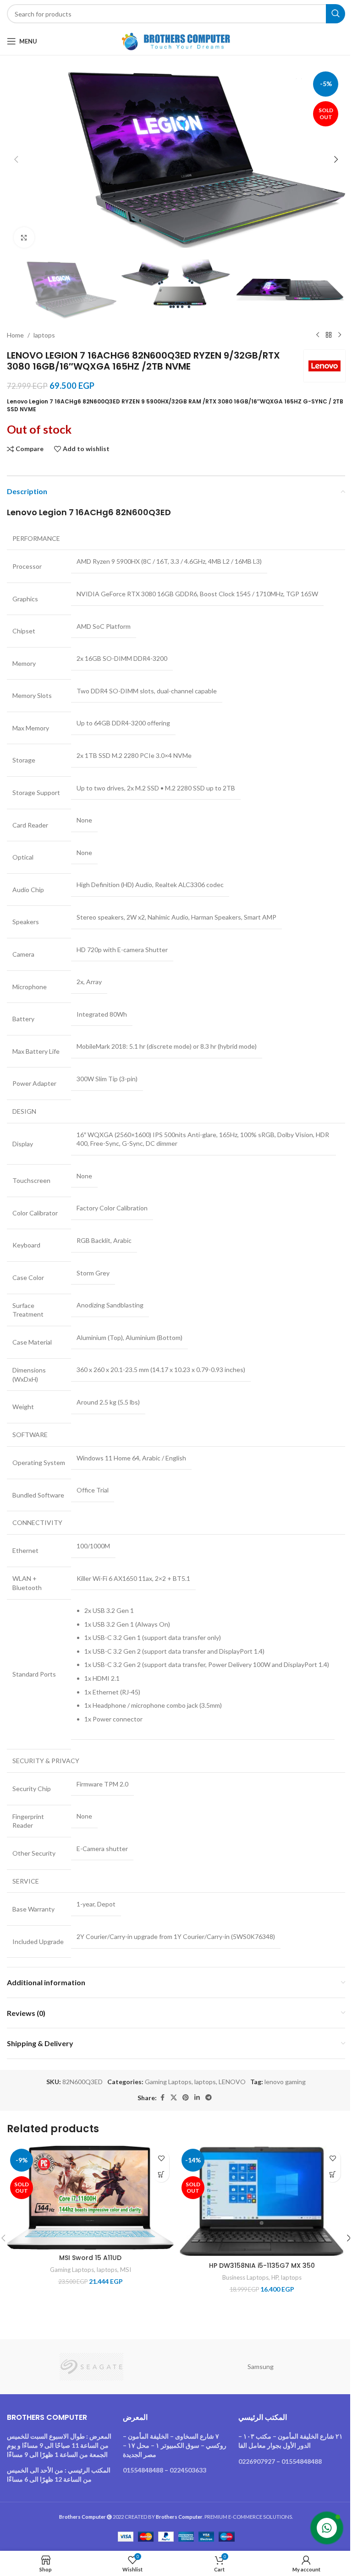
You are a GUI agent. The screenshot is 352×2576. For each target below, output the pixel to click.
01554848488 (143, 2470)
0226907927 (257, 2461)
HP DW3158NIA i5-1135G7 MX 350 (262, 2266)
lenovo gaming (285, 2082)
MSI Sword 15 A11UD (90, 2258)
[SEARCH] (335, 14)
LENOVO (232, 2082)
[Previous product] (318, 335)
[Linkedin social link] (197, 2098)
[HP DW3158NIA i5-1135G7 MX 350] (262, 2201)
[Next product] (340, 335)
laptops (44, 335)
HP (275, 2277)
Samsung (261, 2366)
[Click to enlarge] (24, 237)
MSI (126, 2270)
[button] (16, 159)
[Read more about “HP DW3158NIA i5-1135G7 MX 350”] (333, 2174)
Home (15, 335)
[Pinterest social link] (186, 2098)
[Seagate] (91, 2367)
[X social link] (174, 2098)
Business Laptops (245, 2277)
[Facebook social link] (162, 2098)
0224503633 (188, 2470)
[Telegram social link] (209, 2098)
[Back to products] (329, 335)
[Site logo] (176, 41)
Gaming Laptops (168, 2082)
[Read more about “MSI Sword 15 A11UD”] (161, 2174)
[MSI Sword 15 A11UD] (90, 2197)
